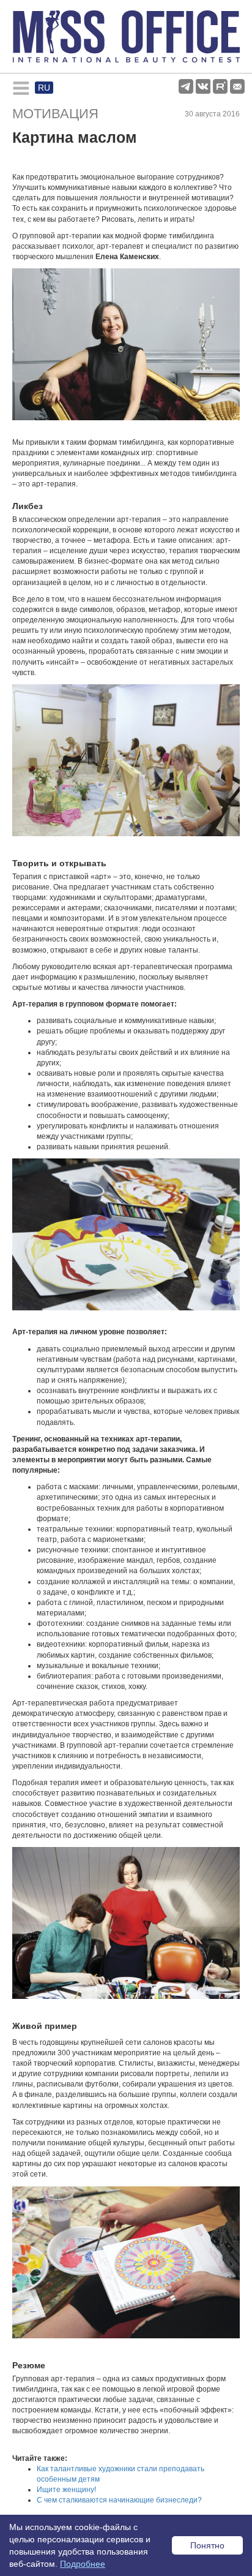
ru (44, 88)
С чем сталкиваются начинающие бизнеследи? (119, 2500)
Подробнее (83, 2564)
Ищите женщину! (66, 2490)
